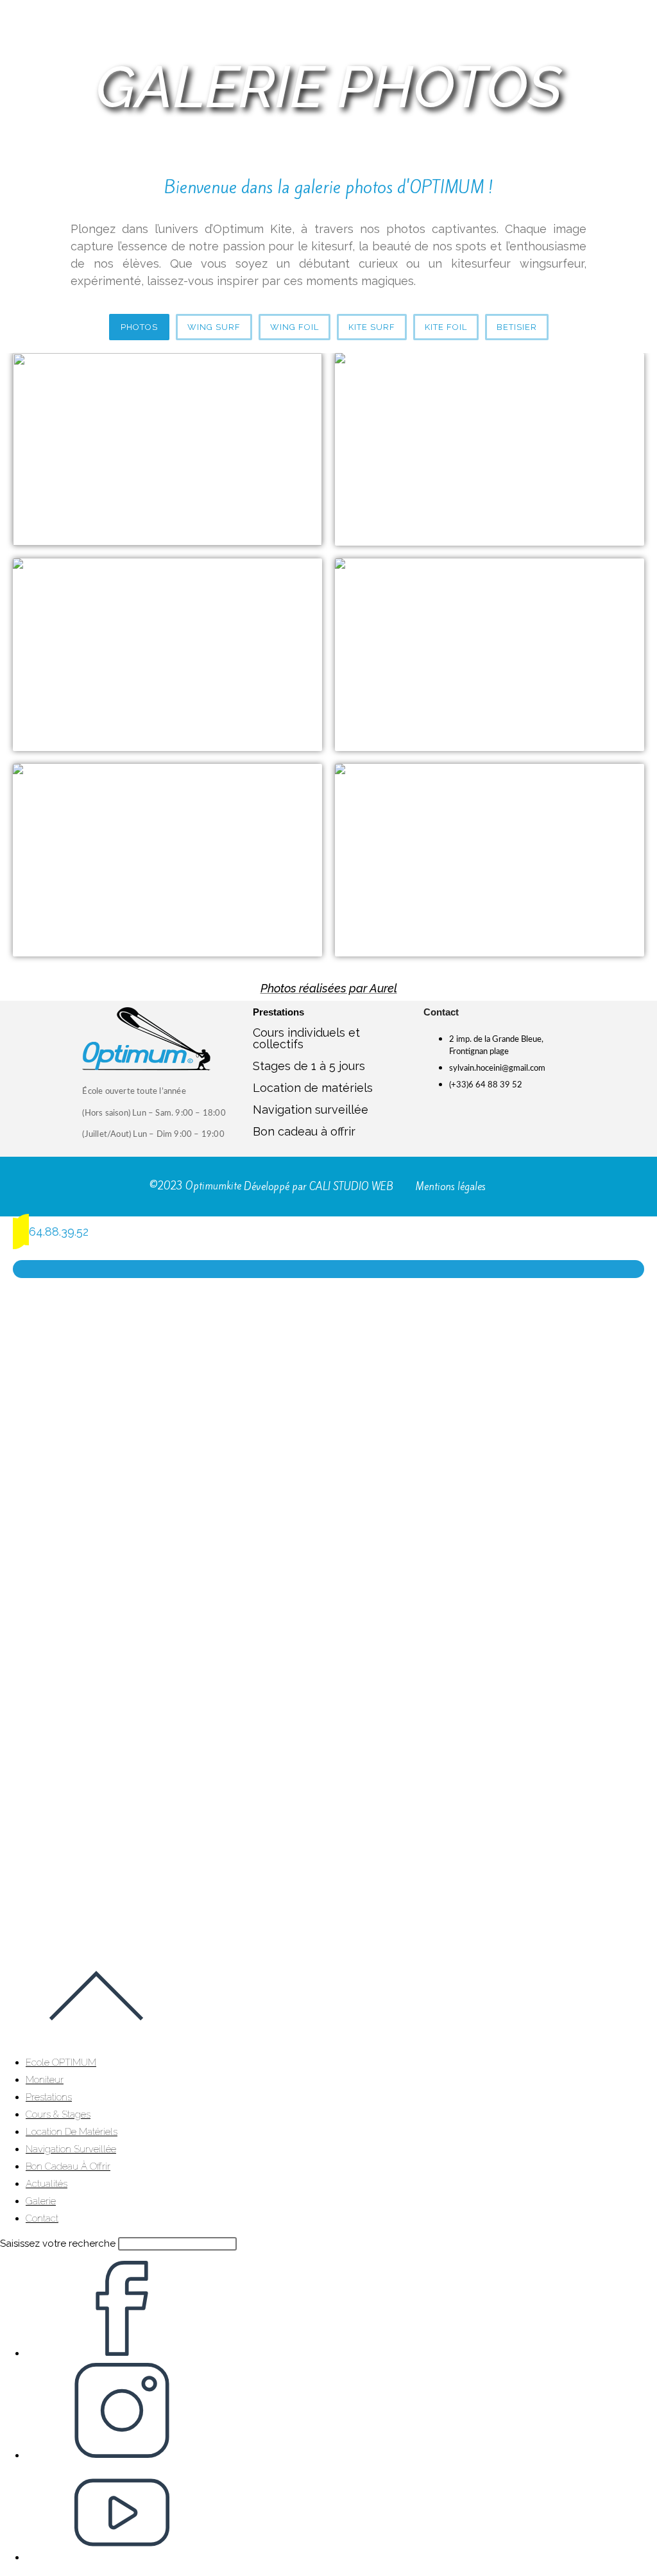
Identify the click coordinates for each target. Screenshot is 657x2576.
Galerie (41, 2201)
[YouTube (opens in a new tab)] (122, 2557)
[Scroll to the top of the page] (96, 2040)
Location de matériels (313, 1088)
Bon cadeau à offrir (304, 1131)
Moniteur (45, 2080)
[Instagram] (497, 1118)
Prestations (49, 2097)
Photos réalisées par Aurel (329, 988)
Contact (42, 2218)
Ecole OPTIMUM (61, 2062)
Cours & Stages (58, 2114)
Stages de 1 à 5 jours (309, 1066)
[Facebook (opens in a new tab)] (122, 2353)
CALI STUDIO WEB (351, 1187)
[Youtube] (513, 1118)
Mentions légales (451, 1187)
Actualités (47, 2184)
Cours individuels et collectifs (306, 1038)
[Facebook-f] (481, 1118)
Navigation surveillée (311, 1110)
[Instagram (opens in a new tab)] (122, 2455)
